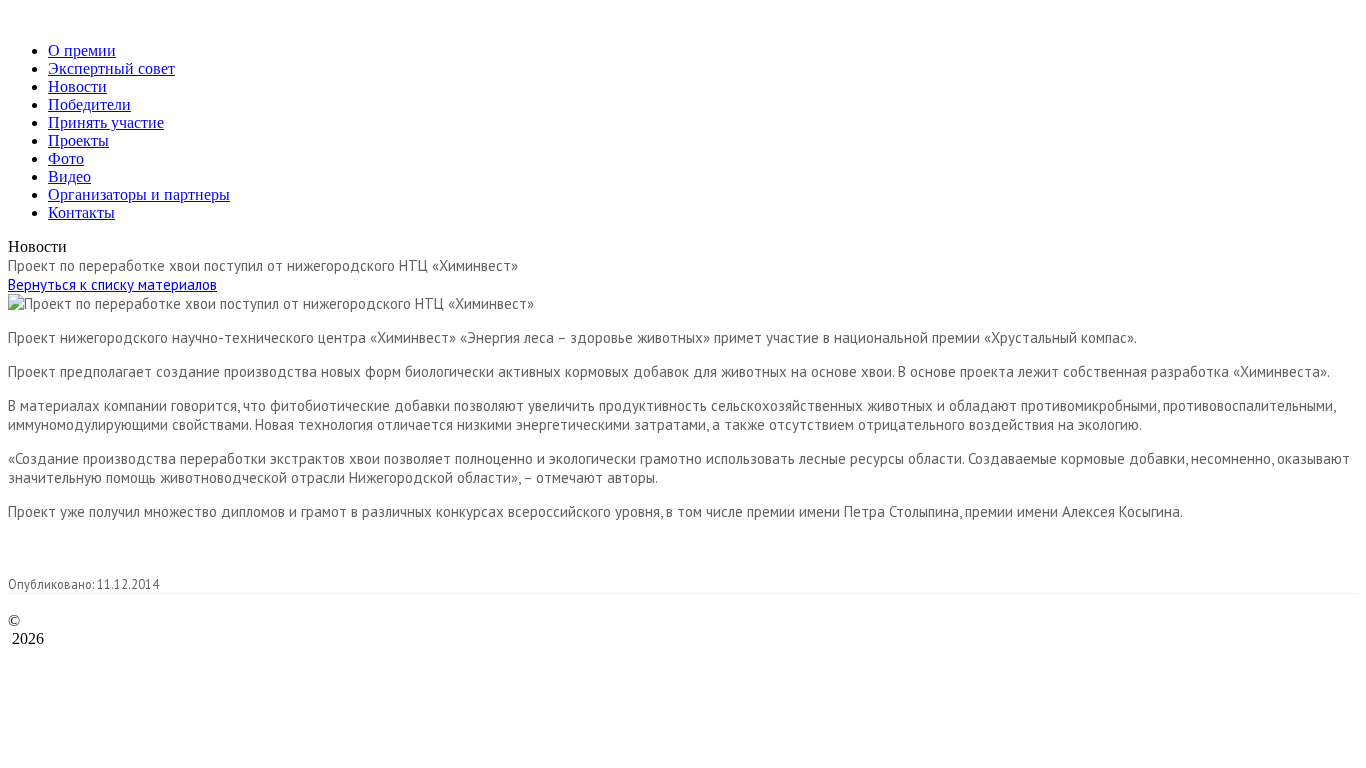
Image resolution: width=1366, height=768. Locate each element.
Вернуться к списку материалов (112, 284)
